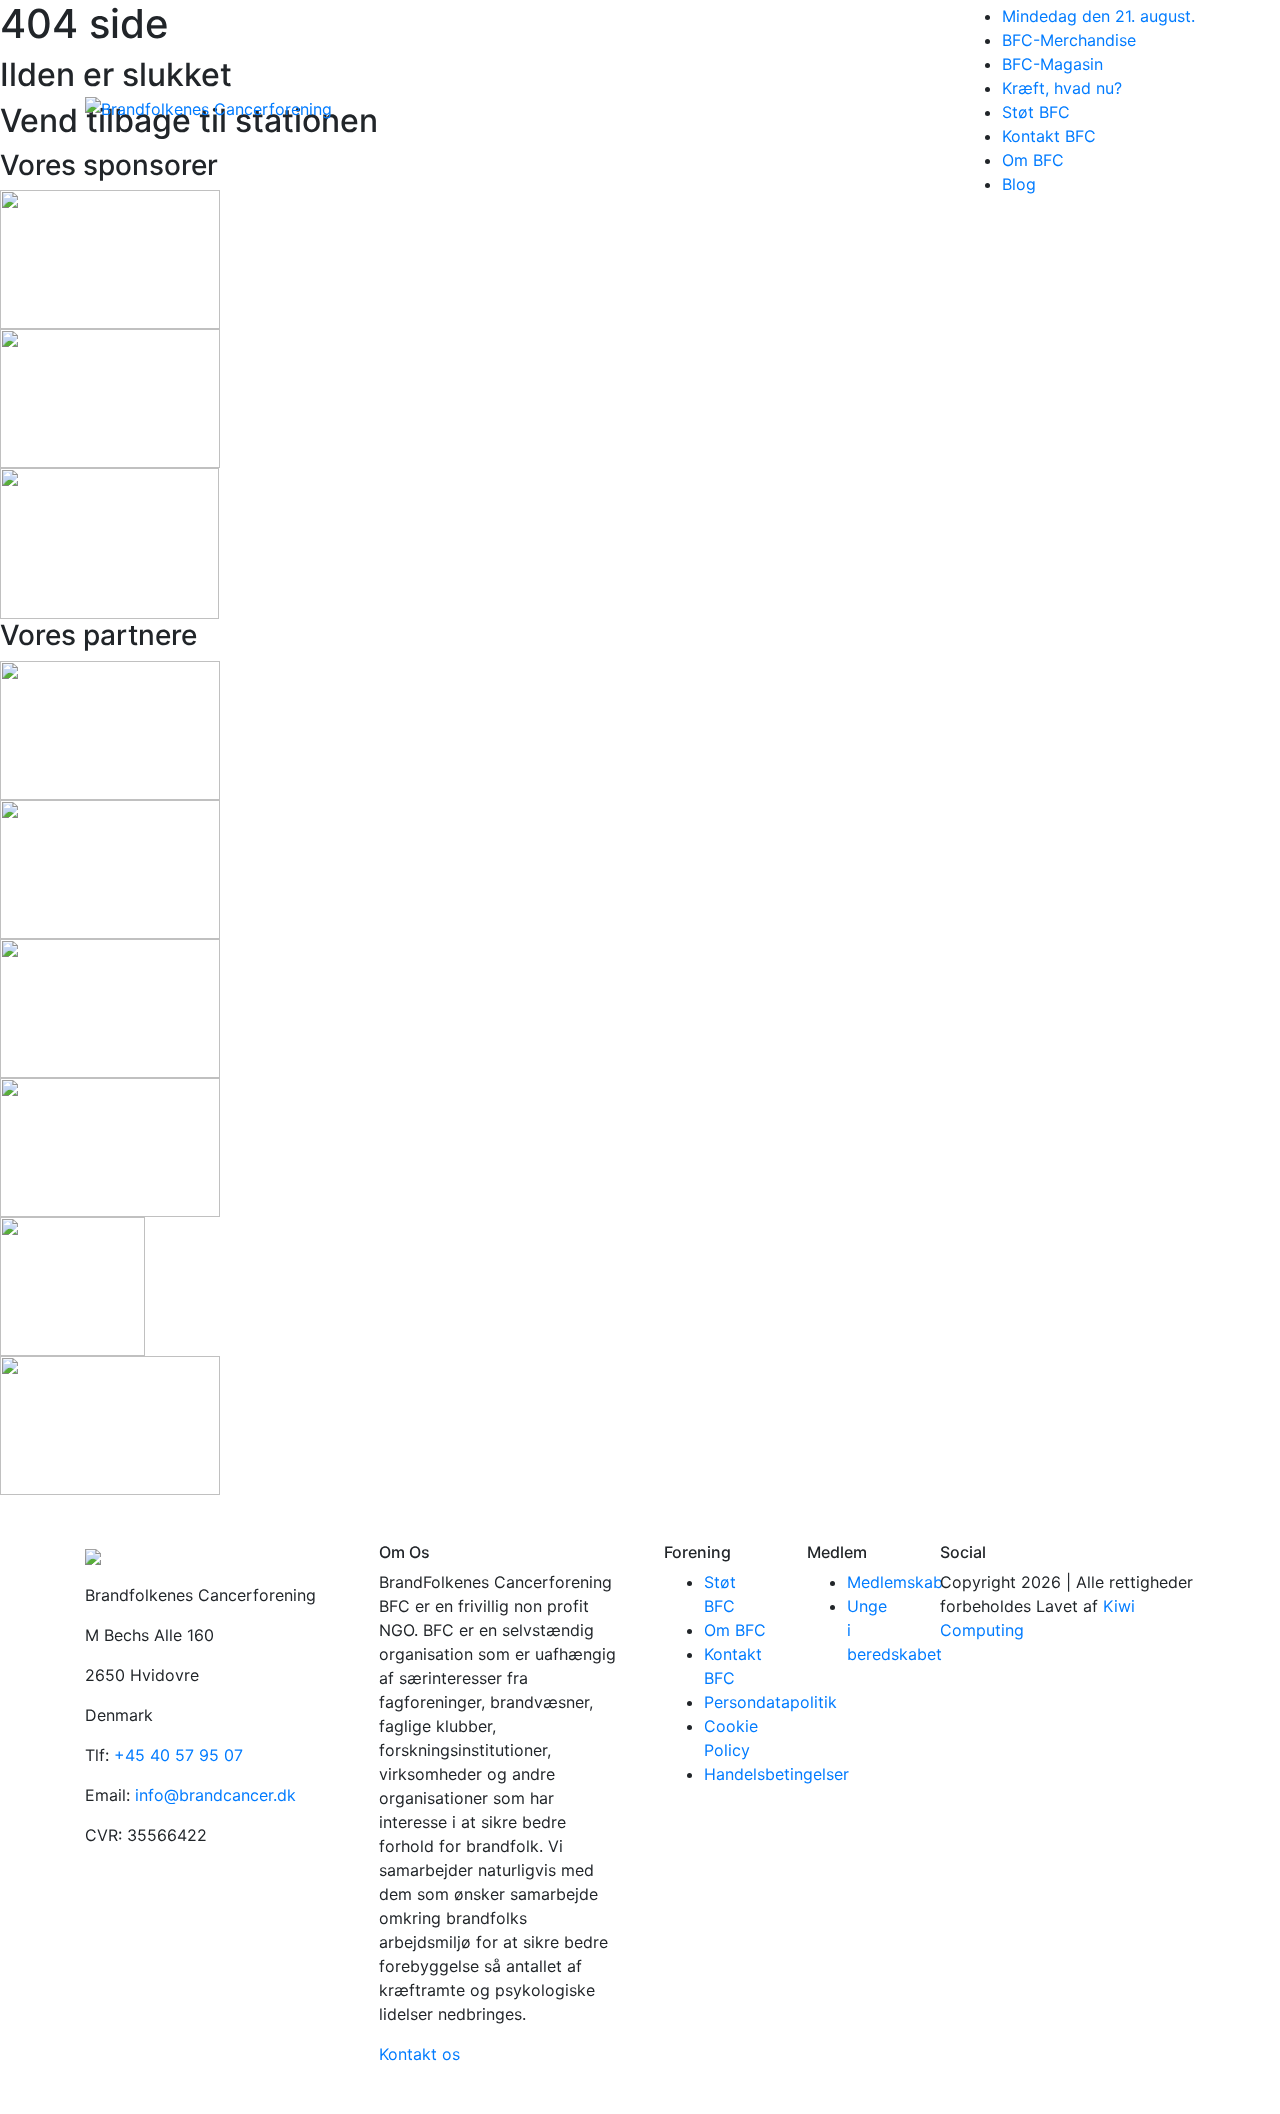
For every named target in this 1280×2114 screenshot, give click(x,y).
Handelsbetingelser (776, 1774)
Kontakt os (419, 2054)
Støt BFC (1036, 112)
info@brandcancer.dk (215, 1795)
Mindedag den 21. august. (1098, 16)
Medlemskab (895, 1582)
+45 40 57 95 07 (178, 1755)
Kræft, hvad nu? (1062, 88)
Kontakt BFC (1049, 136)
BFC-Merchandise (1069, 40)
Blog (1019, 184)
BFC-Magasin (1052, 64)
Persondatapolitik (770, 1702)
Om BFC (1033, 160)
